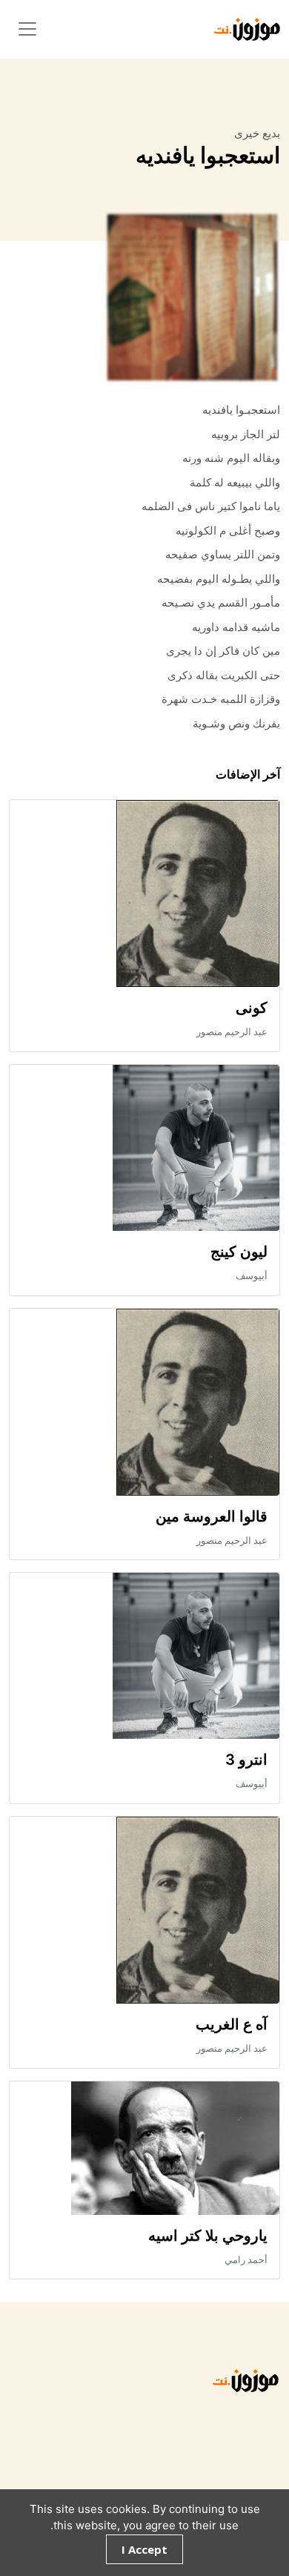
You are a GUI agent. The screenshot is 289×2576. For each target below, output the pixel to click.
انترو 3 (246, 1760)
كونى (252, 1008)
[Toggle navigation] (27, 29)
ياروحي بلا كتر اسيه (208, 2236)
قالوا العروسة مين (212, 1516)
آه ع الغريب (232, 2024)
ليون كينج (239, 1252)
